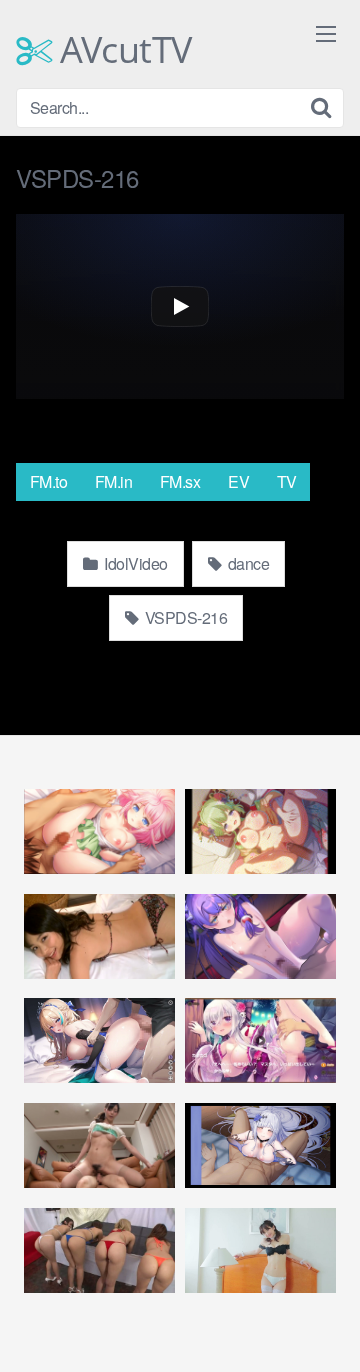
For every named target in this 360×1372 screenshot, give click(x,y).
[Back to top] (325, 1328)
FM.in (114, 481)
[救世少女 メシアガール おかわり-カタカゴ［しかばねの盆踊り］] (260, 1040)
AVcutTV (122, 50)
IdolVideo (134, 563)
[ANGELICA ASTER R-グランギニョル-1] (260, 1145)
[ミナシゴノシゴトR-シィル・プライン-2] (99, 831)
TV (287, 481)
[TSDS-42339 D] (260, 1250)
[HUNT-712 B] (99, 1145)
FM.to (49, 481)
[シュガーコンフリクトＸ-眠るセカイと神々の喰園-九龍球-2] (260, 936)
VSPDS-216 (184, 617)
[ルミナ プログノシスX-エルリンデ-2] (99, 1040)
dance (246, 563)
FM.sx (180, 481)
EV (238, 481)
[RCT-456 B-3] (99, 1250)
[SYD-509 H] (99, 936)
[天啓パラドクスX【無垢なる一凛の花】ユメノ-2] (260, 831)
